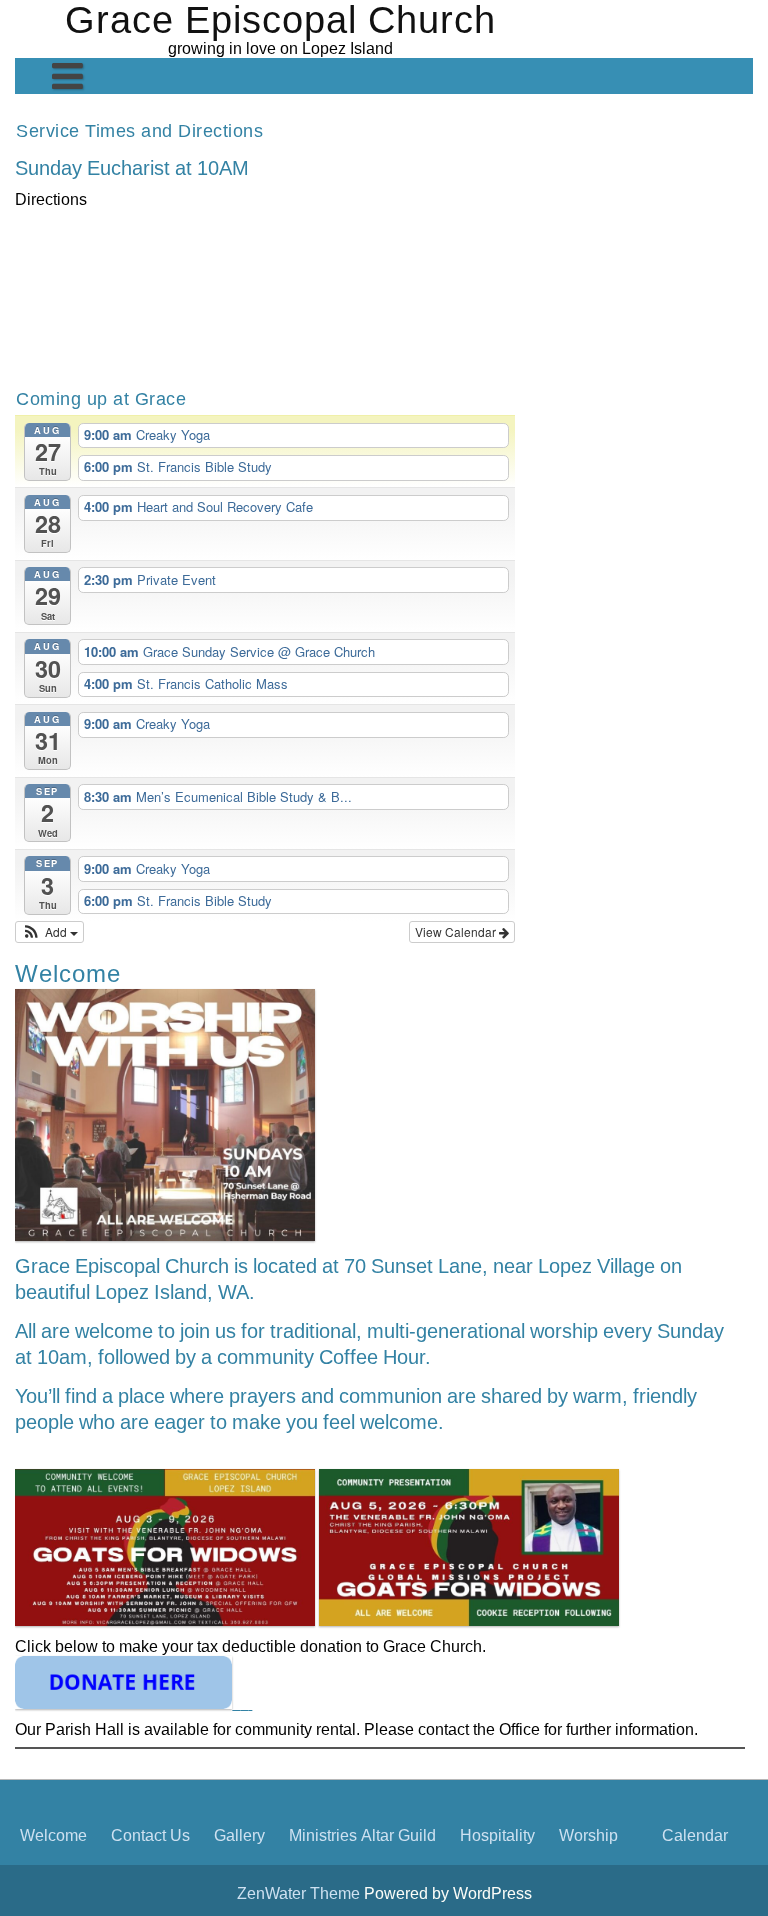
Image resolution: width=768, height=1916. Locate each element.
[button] (49, 932)
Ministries (323, 1835)
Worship (588, 1835)
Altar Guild (398, 1835)
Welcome (53, 1835)
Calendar (695, 1835)
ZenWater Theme (300, 1893)
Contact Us (150, 1835)
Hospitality (497, 1835)
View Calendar (457, 931)
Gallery (239, 1835)
